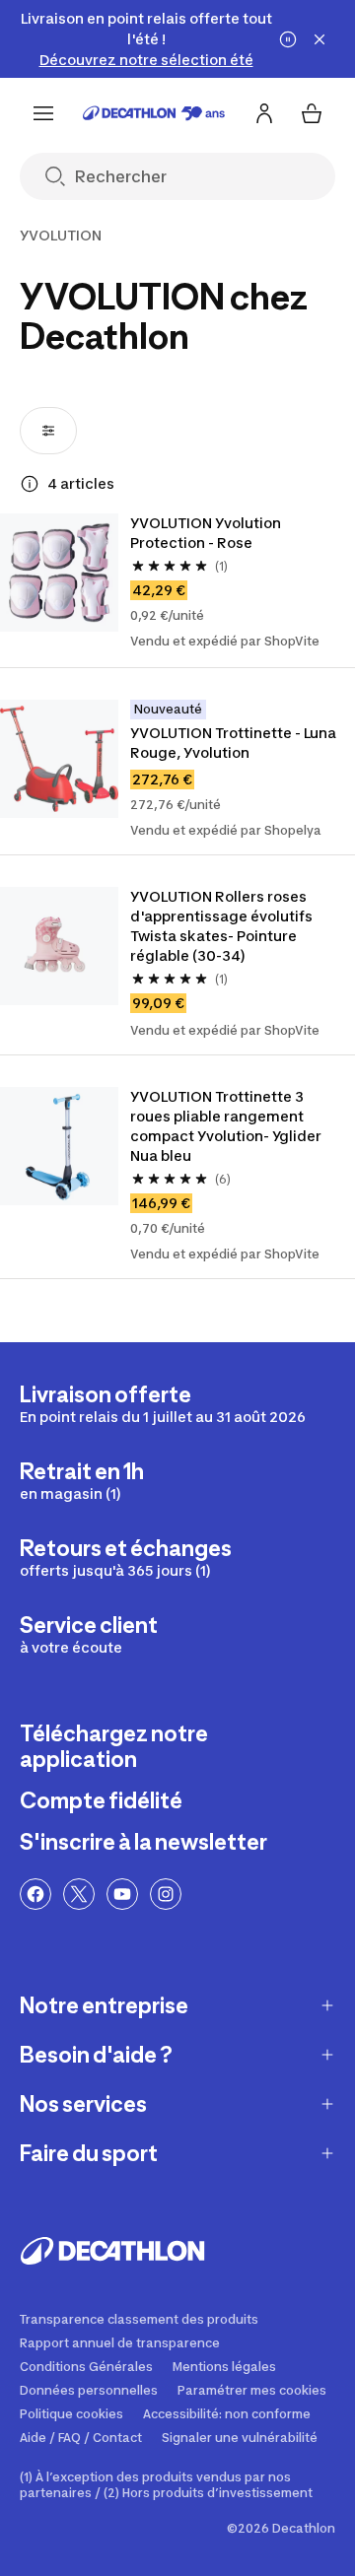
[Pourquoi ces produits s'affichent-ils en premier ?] (30, 484)
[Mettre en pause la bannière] (288, 39)
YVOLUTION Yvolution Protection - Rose (207, 533)
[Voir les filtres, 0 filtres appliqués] (48, 431)
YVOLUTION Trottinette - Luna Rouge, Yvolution (235, 743)
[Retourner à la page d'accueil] (154, 113)
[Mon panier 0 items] (312, 113)
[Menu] (43, 113)
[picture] (59, 573)
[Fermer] (319, 39)
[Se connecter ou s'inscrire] (264, 113)
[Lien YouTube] (122, 1894)
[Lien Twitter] (79, 1894)
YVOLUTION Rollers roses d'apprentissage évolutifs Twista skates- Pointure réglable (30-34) (223, 926)
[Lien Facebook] (35, 1894)
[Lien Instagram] (166, 1894)
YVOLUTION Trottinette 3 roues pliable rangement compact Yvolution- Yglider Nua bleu (227, 1126)
